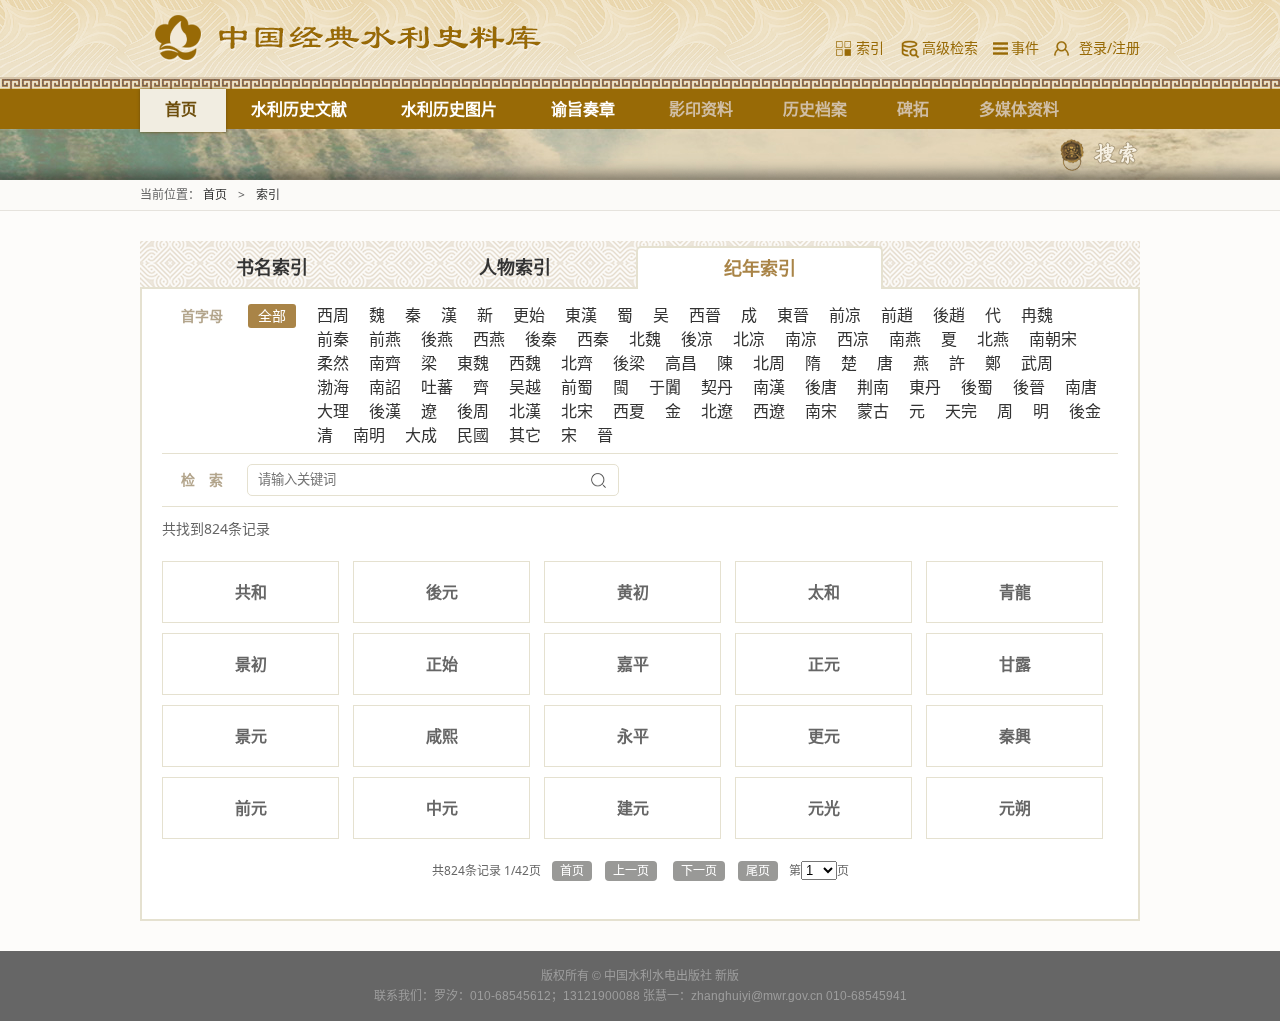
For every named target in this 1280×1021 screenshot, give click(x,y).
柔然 (333, 363)
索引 (870, 47)
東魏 (473, 363)
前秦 (333, 339)
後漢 (385, 411)
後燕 (437, 339)
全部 (272, 315)
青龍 (1015, 592)
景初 (251, 664)
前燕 (385, 339)
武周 (1037, 363)
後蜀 (977, 387)
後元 (442, 592)
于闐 (665, 387)
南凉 (801, 339)
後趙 (949, 315)
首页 (181, 109)
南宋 (821, 411)
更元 (824, 736)
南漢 (769, 387)
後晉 (1029, 387)
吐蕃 (437, 387)
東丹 (925, 387)
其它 (525, 435)
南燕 (905, 339)
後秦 (541, 339)
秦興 (1015, 736)
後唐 (821, 387)
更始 (529, 315)
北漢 (525, 411)
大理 (333, 411)
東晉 (793, 315)
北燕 (993, 339)
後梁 (629, 363)
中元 (442, 808)
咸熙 (442, 736)
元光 (824, 808)
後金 (1085, 411)
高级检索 (950, 47)
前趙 (897, 315)
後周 (473, 411)
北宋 (577, 411)
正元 (824, 664)
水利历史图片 (449, 109)
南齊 (385, 363)
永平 (633, 736)
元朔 (1015, 808)
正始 (442, 664)
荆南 (873, 387)
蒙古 (873, 411)
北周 (769, 363)
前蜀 (577, 387)
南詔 (385, 387)
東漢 (581, 315)
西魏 (525, 363)
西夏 (629, 411)
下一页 (699, 871)
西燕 (489, 339)
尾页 (758, 871)
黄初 (633, 592)
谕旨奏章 (583, 109)
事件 (1021, 47)
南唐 (1081, 387)
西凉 (853, 339)
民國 (473, 435)
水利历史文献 (299, 109)
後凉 (697, 339)
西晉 (705, 315)
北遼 (717, 411)
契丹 (717, 387)
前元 (251, 808)
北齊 (577, 363)
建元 (633, 808)
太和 (824, 592)
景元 (251, 736)
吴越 (525, 387)
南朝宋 (1053, 339)
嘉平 (633, 664)
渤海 (333, 387)
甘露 (1015, 664)
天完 (961, 411)
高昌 (681, 363)
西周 (333, 315)
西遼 (769, 411)
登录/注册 (1109, 47)
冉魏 (1037, 315)
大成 (421, 435)
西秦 (593, 339)
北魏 (645, 339)
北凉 (749, 339)
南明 (369, 435)
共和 (251, 592)
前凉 (845, 315)
